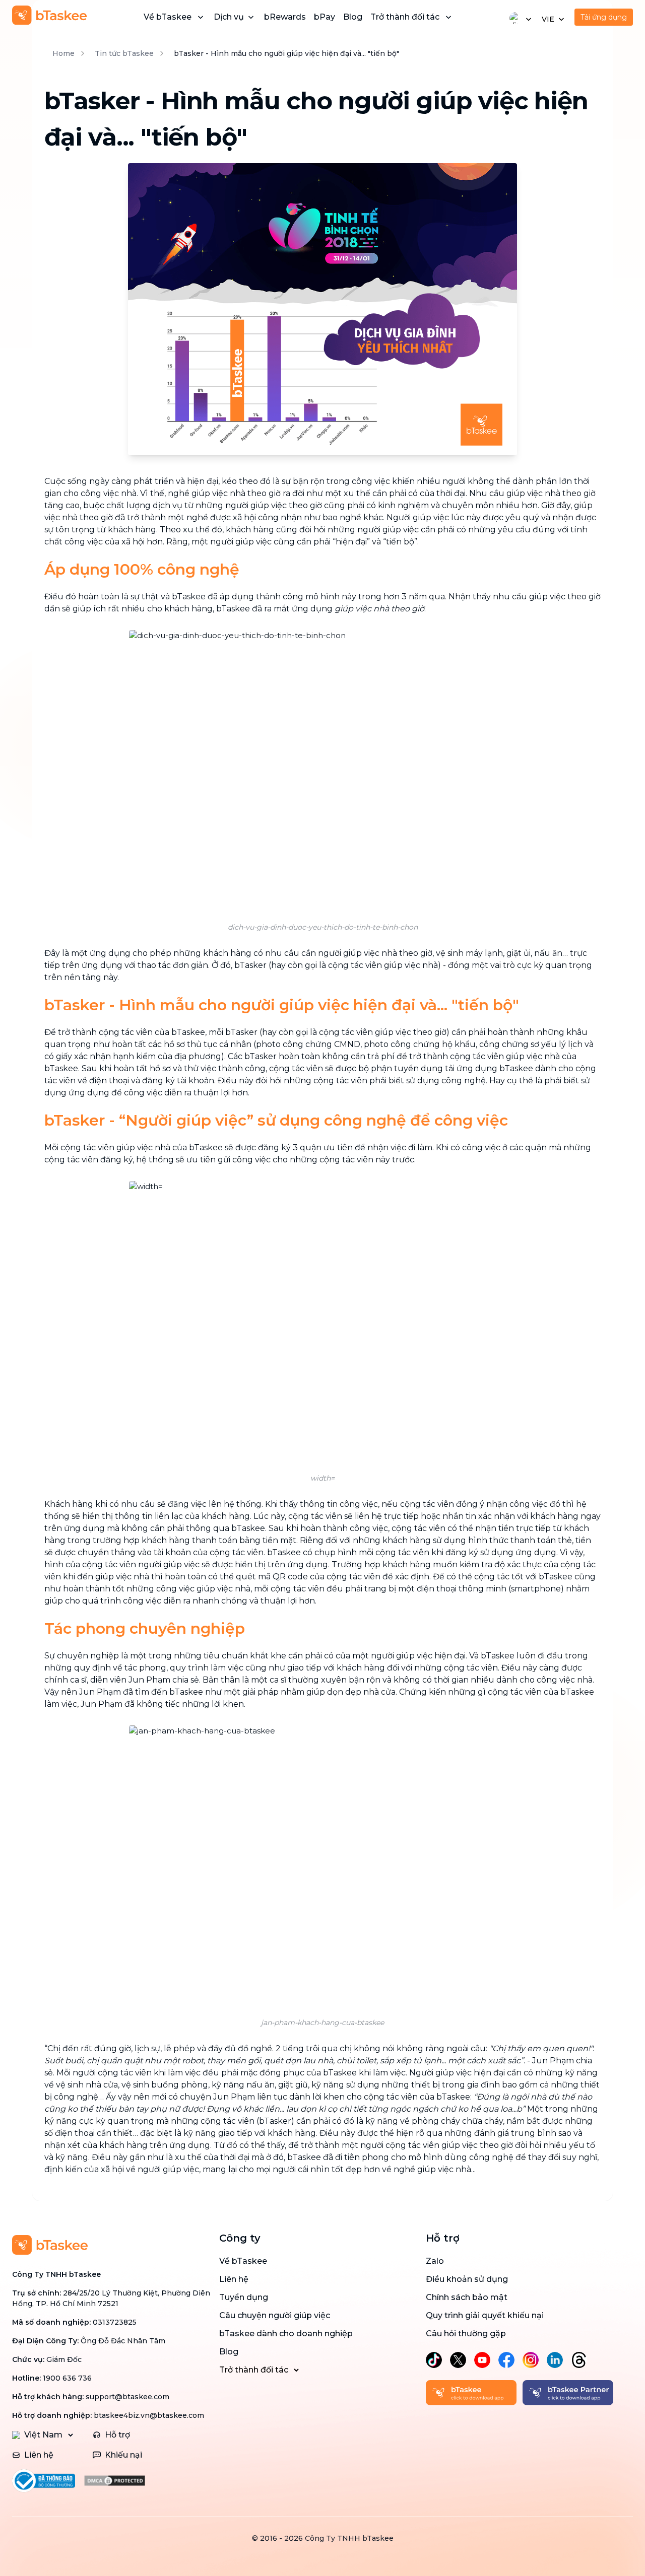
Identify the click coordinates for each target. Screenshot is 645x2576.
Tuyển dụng (244, 2297)
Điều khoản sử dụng (467, 2279)
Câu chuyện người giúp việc (275, 2315)
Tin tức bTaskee (124, 53)
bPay (325, 17)
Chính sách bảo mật (467, 2297)
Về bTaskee (168, 17)
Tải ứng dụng (604, 17)
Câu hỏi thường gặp (466, 2334)
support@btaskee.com (127, 2397)
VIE (548, 19)
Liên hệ (234, 2279)
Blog (353, 17)
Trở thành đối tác (405, 17)
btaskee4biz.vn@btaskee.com (149, 2415)
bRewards (285, 17)
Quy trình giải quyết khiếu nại (485, 2315)
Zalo (435, 2261)
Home (63, 53)
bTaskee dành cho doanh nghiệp (286, 2334)
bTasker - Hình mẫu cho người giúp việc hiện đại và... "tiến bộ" (286, 53)
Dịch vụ (229, 17)
